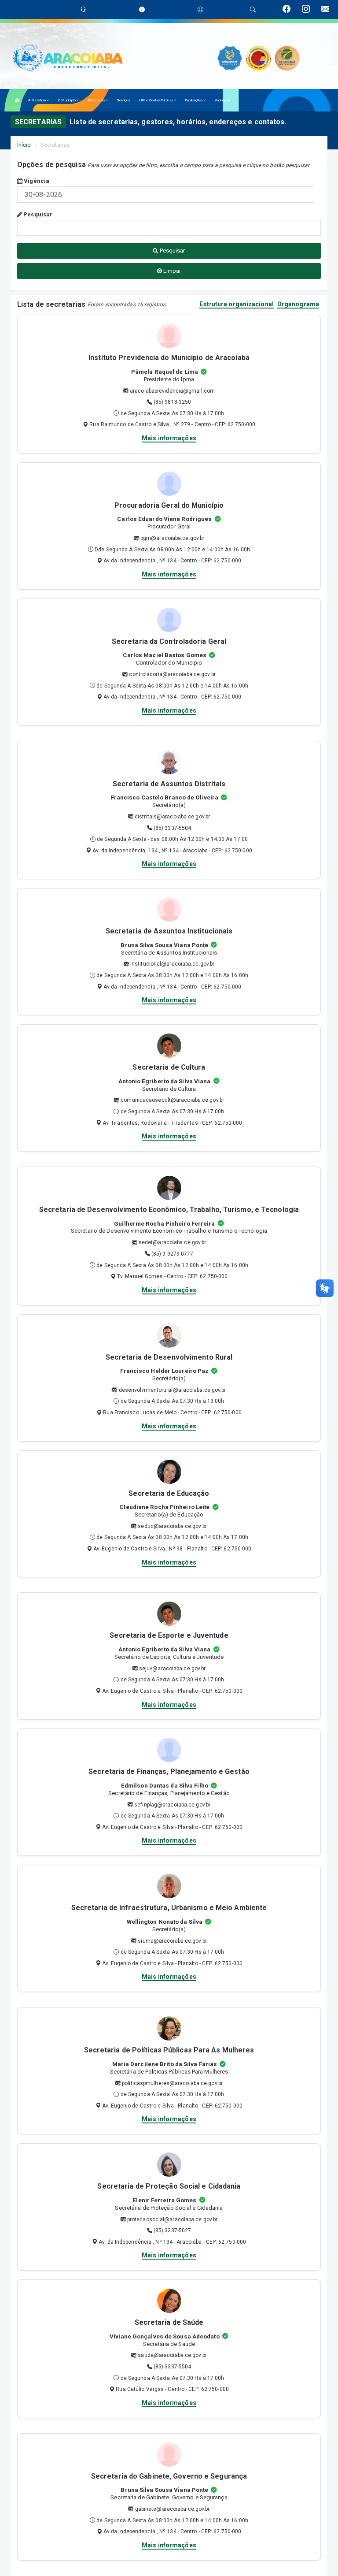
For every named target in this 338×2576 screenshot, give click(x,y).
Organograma (298, 304)
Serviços (123, 100)
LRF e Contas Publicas (156, 100)
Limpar (172, 271)
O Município (67, 100)
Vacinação (223, 100)
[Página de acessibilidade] (200, 9)
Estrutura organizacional (236, 304)
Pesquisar (37, 214)
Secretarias (97, 100)
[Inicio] (17, 100)
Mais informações (169, 438)
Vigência (36, 181)
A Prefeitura (37, 100)
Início (24, 145)
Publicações (194, 100)
